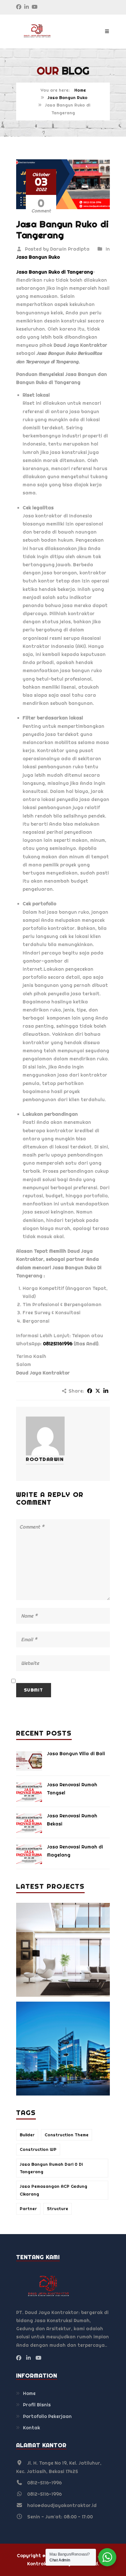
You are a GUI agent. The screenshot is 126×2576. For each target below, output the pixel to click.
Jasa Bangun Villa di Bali (76, 1754)
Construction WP (38, 2149)
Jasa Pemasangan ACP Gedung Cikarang (53, 2190)
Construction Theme (67, 2135)
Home (80, 90)
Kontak (31, 2428)
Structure (58, 2209)
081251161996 (58, 1344)
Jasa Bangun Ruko (68, 98)
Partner (28, 2209)
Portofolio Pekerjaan (47, 2416)
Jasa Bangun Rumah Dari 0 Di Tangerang (51, 2168)
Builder (27, 2135)
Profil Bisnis (37, 2405)
